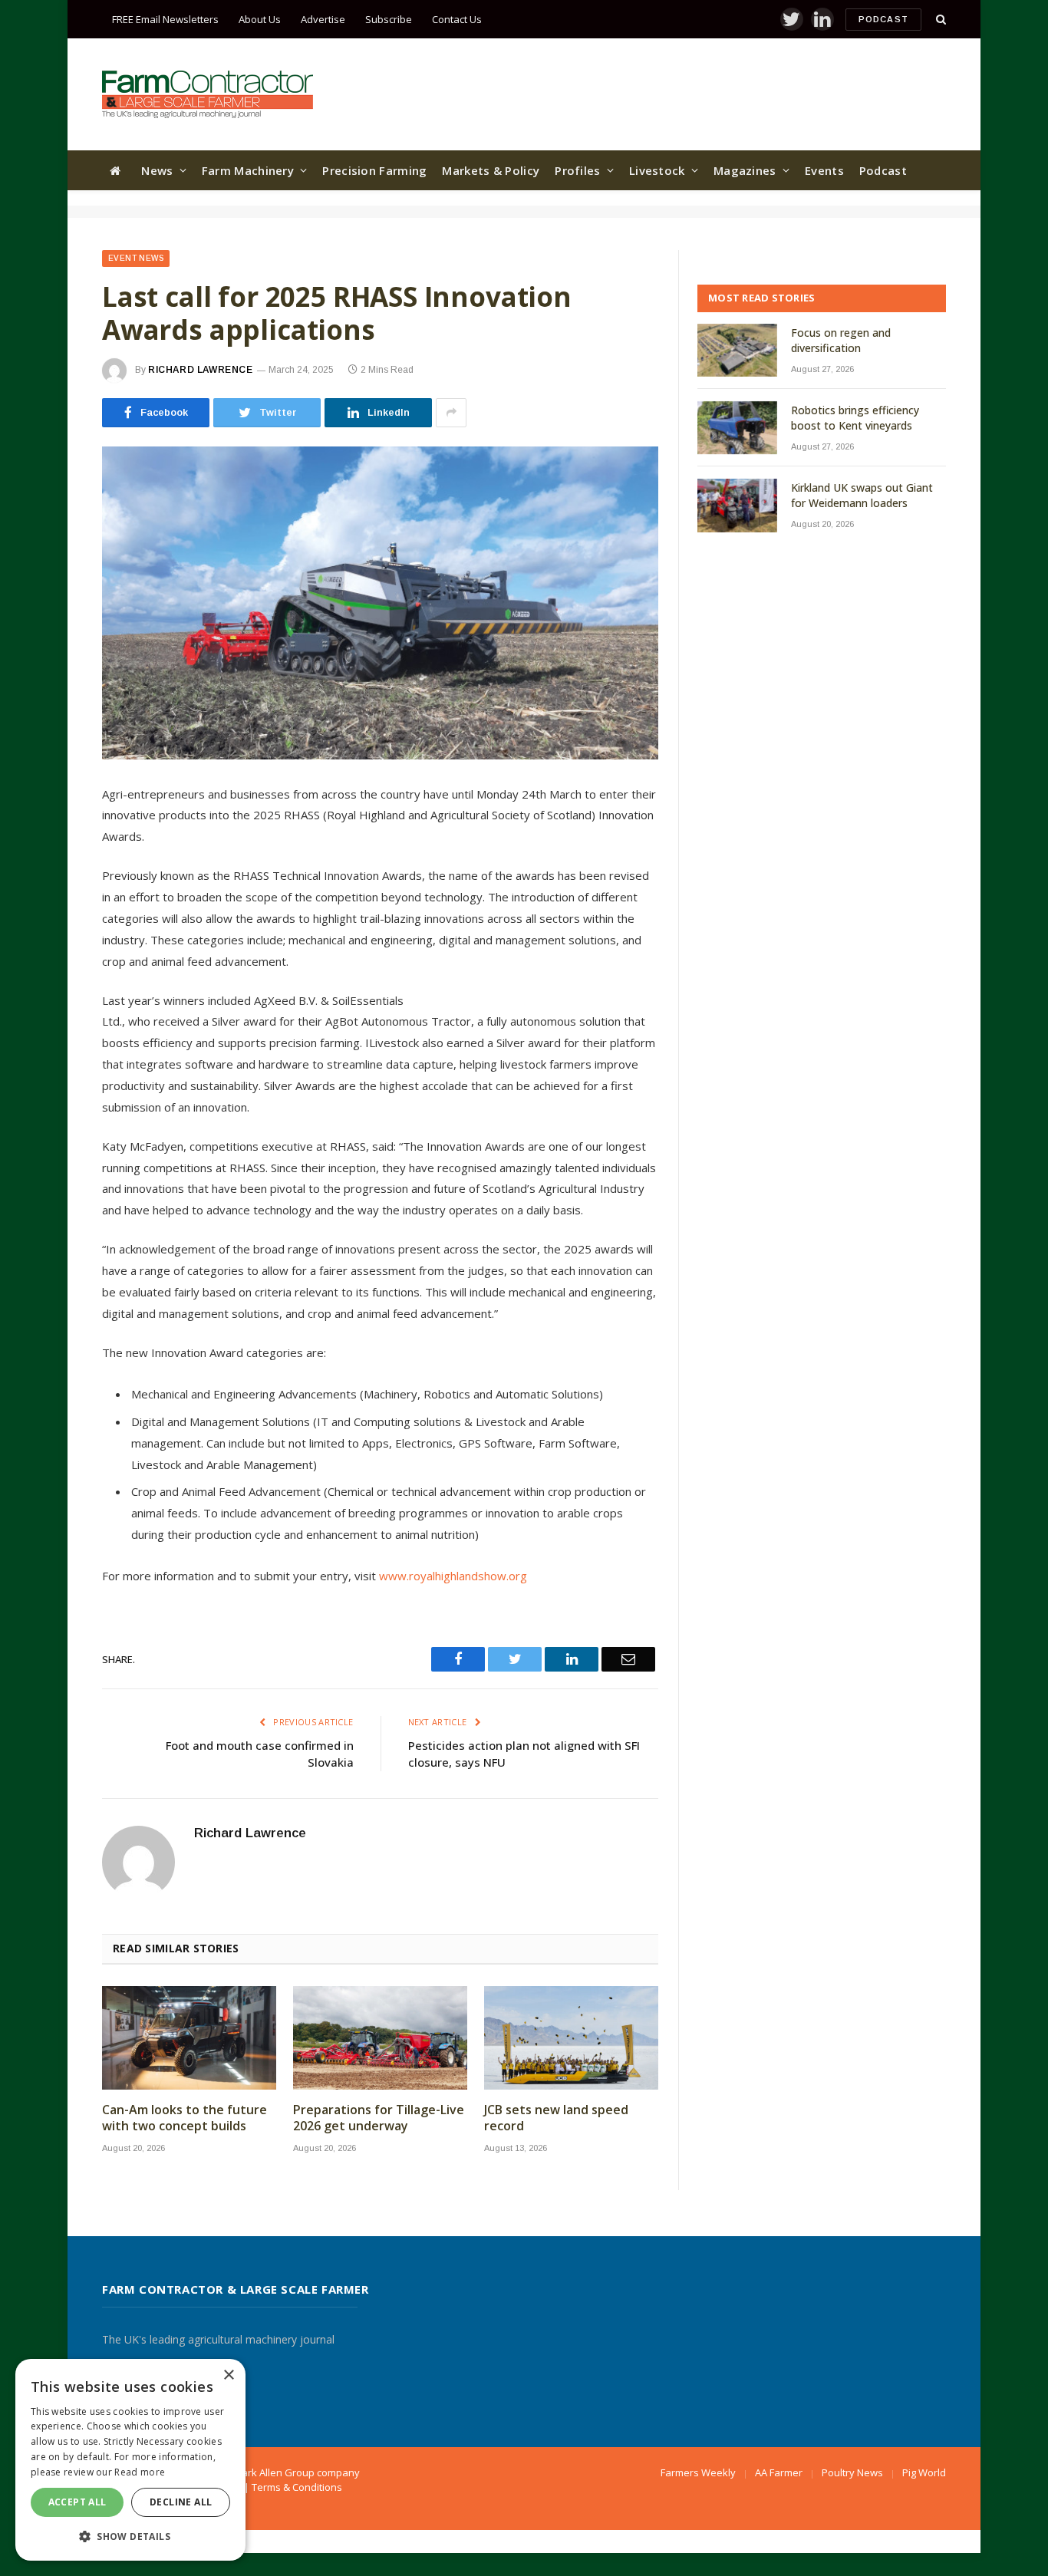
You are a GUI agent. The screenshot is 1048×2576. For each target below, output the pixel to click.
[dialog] (130, 2460)
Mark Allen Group (274, 2472)
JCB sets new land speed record (556, 2118)
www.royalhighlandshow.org (453, 1576)
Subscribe (389, 19)
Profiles (577, 170)
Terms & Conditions (297, 2487)
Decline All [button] (181, 2502)
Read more (140, 2472)
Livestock (657, 170)
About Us (260, 19)
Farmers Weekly (698, 2472)
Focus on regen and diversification (841, 340)
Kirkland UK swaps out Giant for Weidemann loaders (862, 495)
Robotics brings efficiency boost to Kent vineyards (855, 418)
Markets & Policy (491, 170)
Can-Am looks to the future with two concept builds (185, 2118)
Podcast (883, 19)
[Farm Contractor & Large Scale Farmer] (208, 94)
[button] (130, 2536)
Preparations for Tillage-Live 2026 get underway (379, 2118)
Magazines (745, 170)
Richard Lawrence (201, 370)
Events (824, 170)
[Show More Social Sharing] (451, 413)
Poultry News (852, 2472)
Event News (136, 258)
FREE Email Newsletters (165, 19)
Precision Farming (374, 170)
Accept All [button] (77, 2502)
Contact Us (457, 19)
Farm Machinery (248, 170)
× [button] (228, 2375)
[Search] (939, 20)
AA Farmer (779, 2472)
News (157, 170)
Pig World (924, 2472)
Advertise (323, 19)
